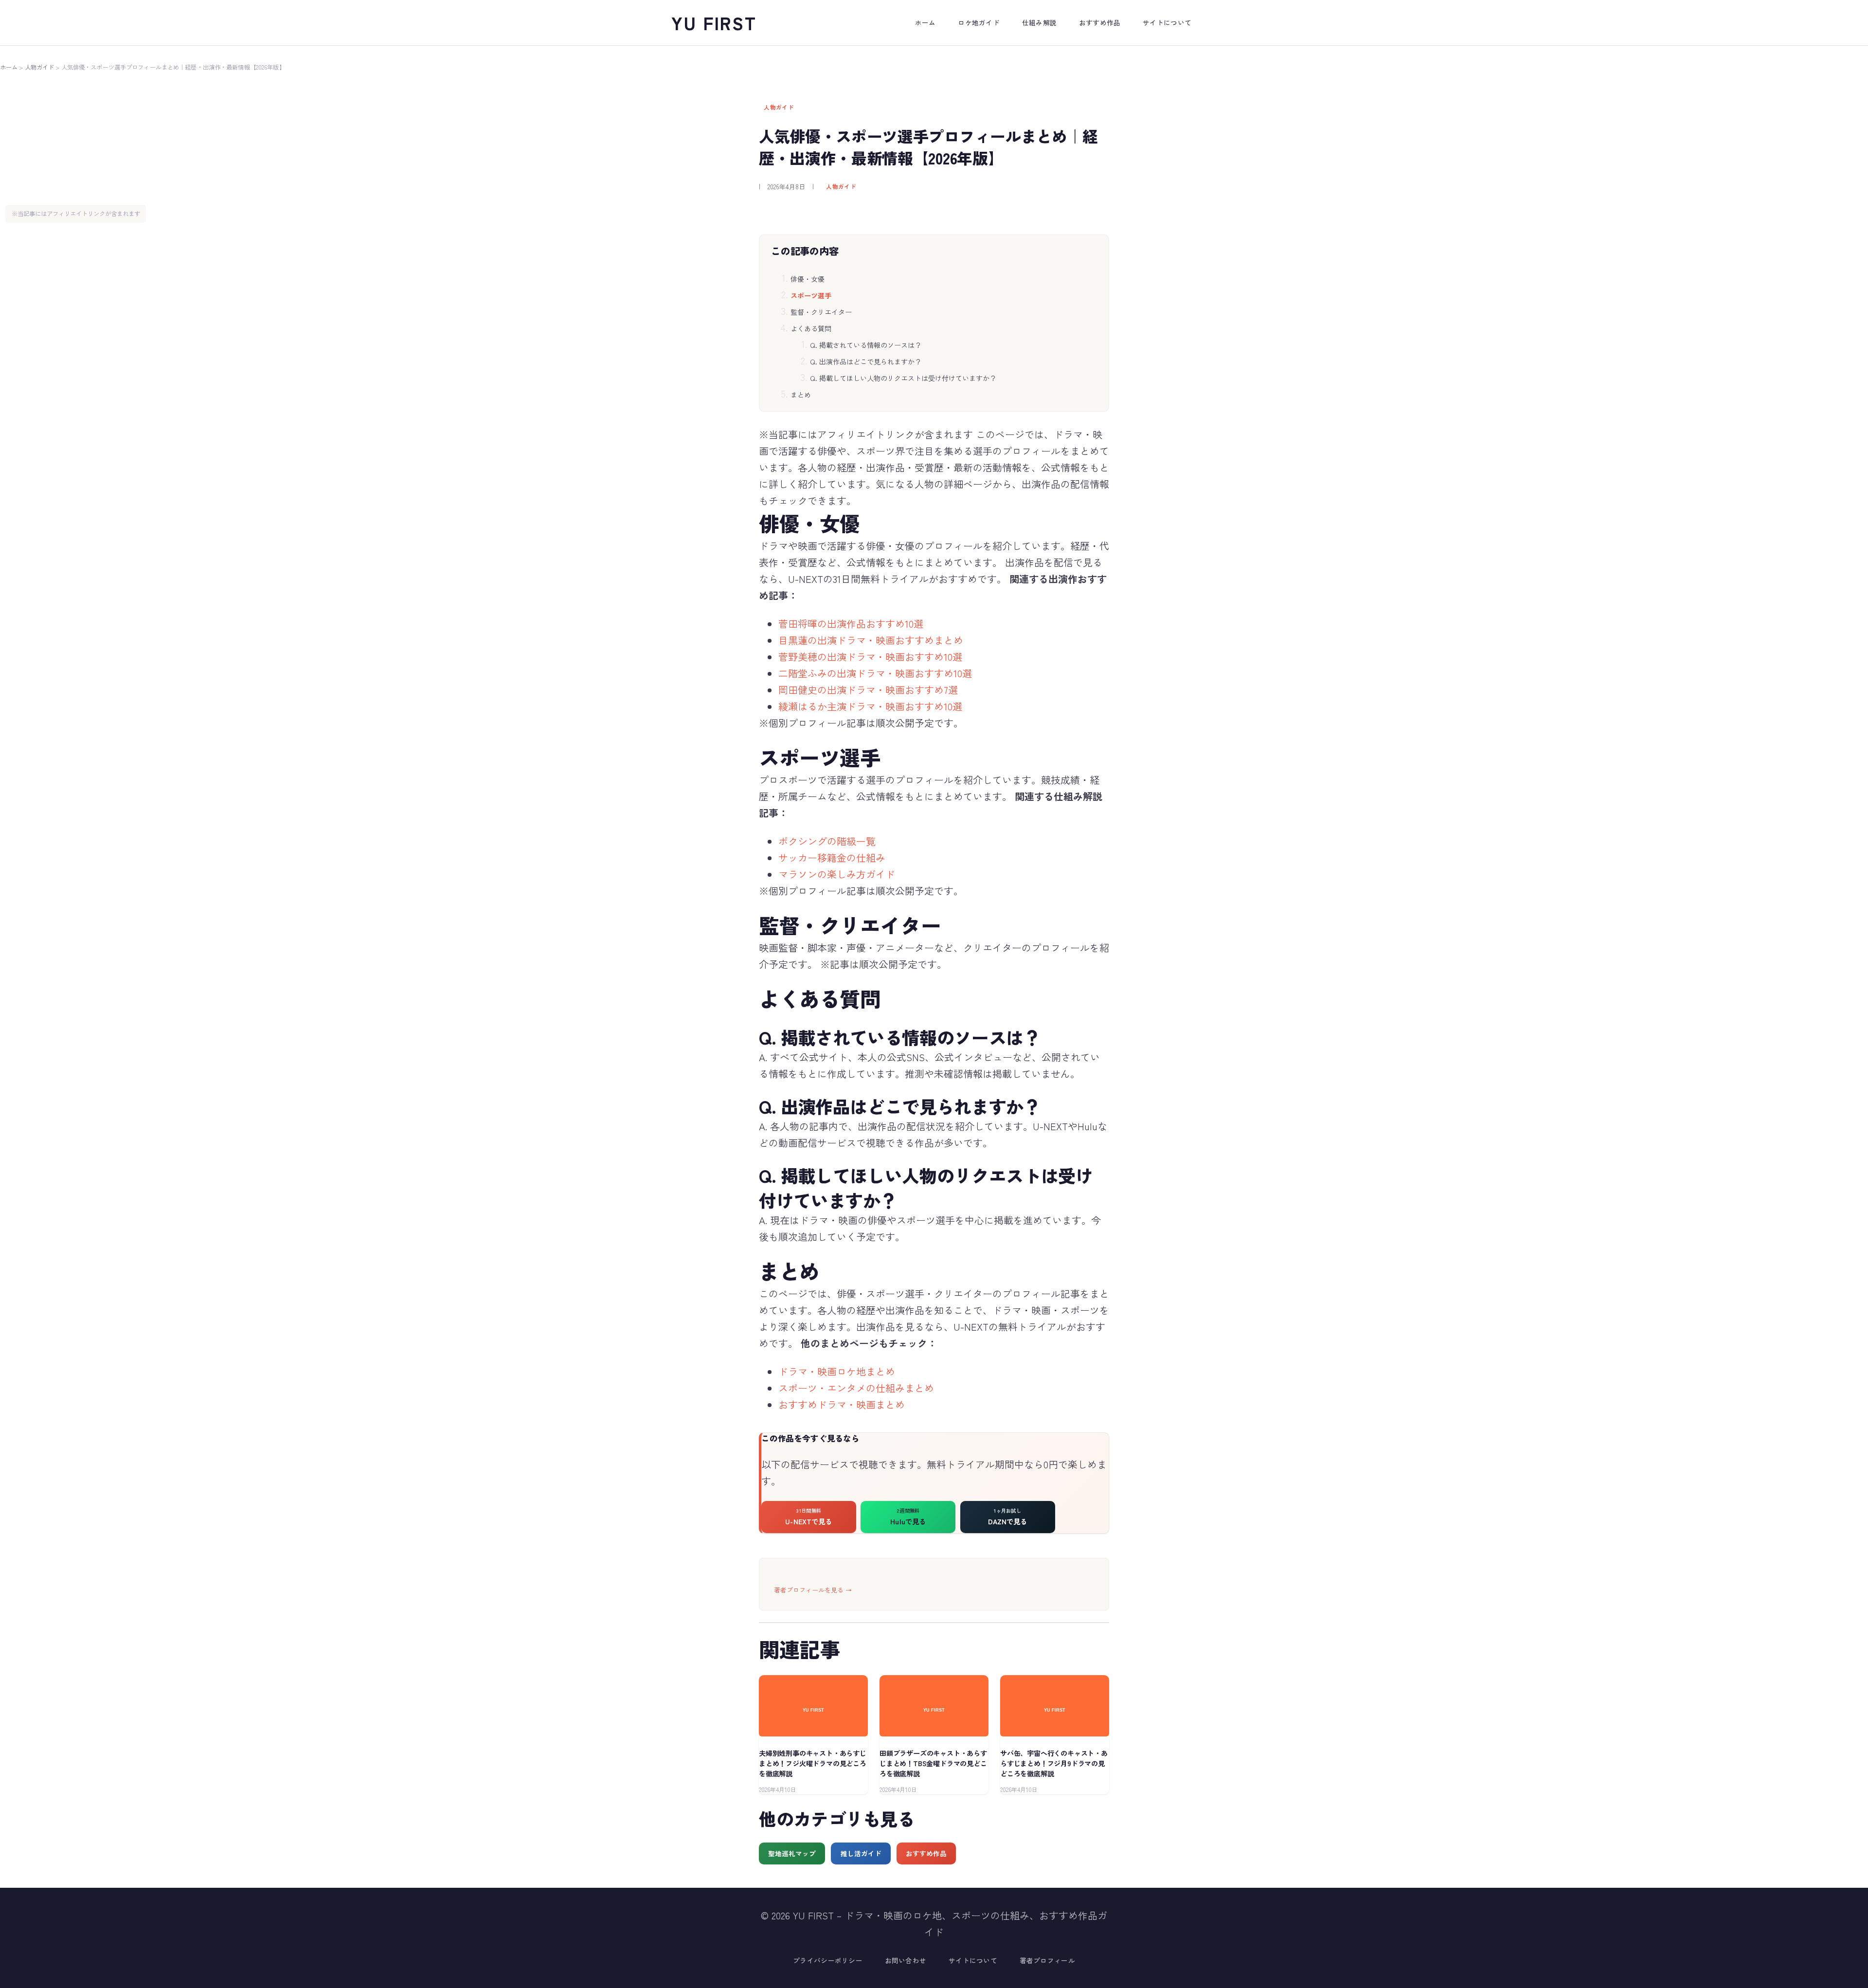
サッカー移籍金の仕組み (832, 858)
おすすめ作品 (926, 1853)
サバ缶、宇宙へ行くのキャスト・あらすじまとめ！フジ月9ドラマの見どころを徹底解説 (1054, 1763)
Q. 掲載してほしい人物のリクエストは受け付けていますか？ (903, 378)
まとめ (801, 395)
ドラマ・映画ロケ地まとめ (837, 1371)
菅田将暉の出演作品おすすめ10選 (851, 624)
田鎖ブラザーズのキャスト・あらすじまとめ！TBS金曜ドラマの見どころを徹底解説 (933, 1763)
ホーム (9, 67)
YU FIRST (714, 22)
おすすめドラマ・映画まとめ (842, 1404)
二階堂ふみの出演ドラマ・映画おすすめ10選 (875, 673)
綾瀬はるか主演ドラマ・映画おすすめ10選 (870, 706)
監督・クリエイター (821, 312)
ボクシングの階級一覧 (827, 841)
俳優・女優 (808, 279)
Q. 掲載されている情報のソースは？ (866, 345)
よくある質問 (811, 328)
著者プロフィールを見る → (813, 1590)
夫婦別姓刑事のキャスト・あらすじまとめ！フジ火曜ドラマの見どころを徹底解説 (813, 1763)
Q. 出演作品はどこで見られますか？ (866, 361)
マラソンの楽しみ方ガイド (837, 874)
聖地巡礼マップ (792, 1853)
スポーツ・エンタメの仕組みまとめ (856, 1388)
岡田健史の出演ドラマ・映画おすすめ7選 (868, 690)
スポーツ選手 (811, 295)
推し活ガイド (861, 1853)
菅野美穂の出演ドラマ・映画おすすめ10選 (870, 657)
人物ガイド (40, 67)
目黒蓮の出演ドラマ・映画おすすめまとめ (871, 640)
